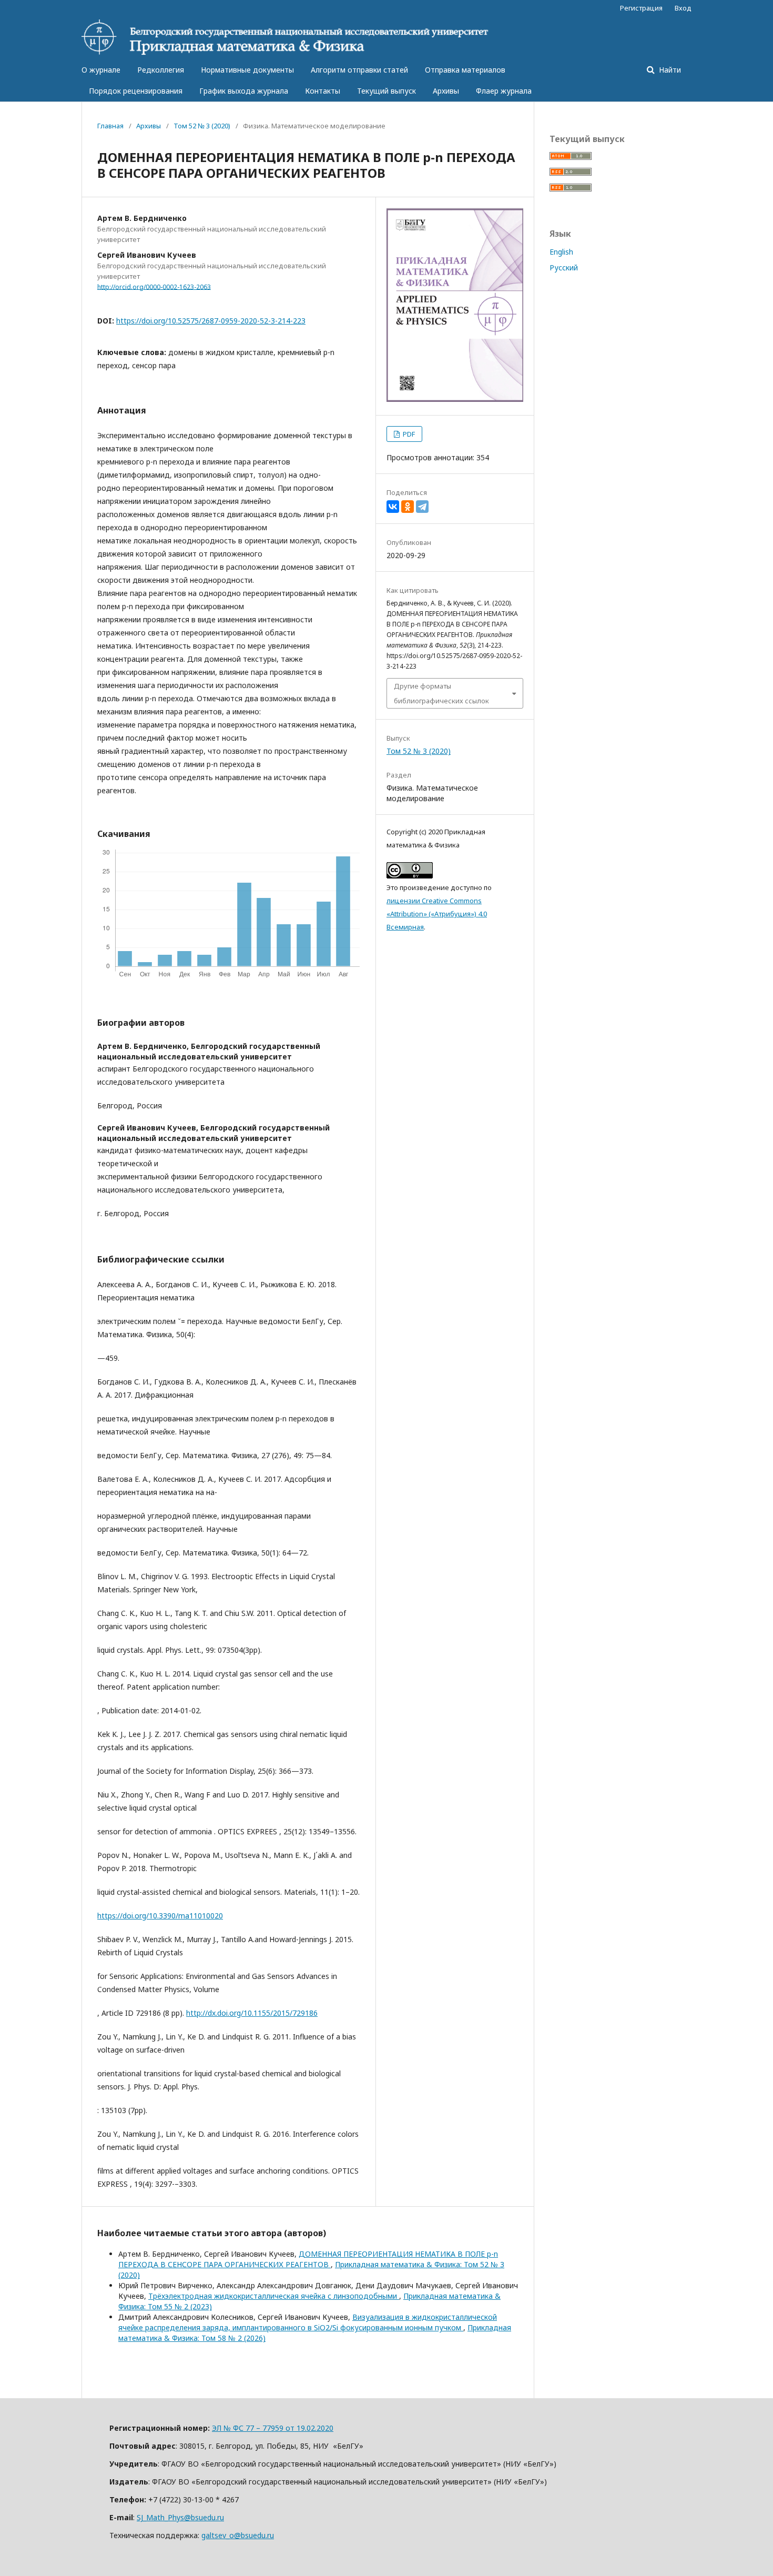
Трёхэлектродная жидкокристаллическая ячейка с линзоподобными (274, 2296)
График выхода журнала (244, 91)
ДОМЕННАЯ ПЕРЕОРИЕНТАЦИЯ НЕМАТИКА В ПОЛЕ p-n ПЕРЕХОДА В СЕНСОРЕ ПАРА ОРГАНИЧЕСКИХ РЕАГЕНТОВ (308, 2259)
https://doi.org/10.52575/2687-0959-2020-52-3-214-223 (211, 321)
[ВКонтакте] (393, 507)
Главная (110, 126)
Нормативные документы (247, 70)
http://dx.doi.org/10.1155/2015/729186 (252, 2013)
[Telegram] (422, 507)
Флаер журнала (504, 91)
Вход (683, 8)
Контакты (323, 91)
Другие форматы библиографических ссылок (441, 693)
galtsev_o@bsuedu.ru (238, 2535)
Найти (669, 70)
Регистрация (641, 8)
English (561, 252)
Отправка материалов (465, 70)
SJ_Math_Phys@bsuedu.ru (180, 2517)
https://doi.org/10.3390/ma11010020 (160, 1916)
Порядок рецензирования (136, 91)
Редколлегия (161, 70)
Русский (564, 267)
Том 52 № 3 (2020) (202, 126)
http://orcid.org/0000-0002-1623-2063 (154, 286)
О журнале (101, 70)
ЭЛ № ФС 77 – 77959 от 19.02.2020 (273, 2428)
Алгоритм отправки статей (359, 70)
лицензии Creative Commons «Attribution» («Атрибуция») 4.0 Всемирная (437, 914)
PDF (408, 434)
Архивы (446, 91)
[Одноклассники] (408, 507)
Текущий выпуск (387, 91)
